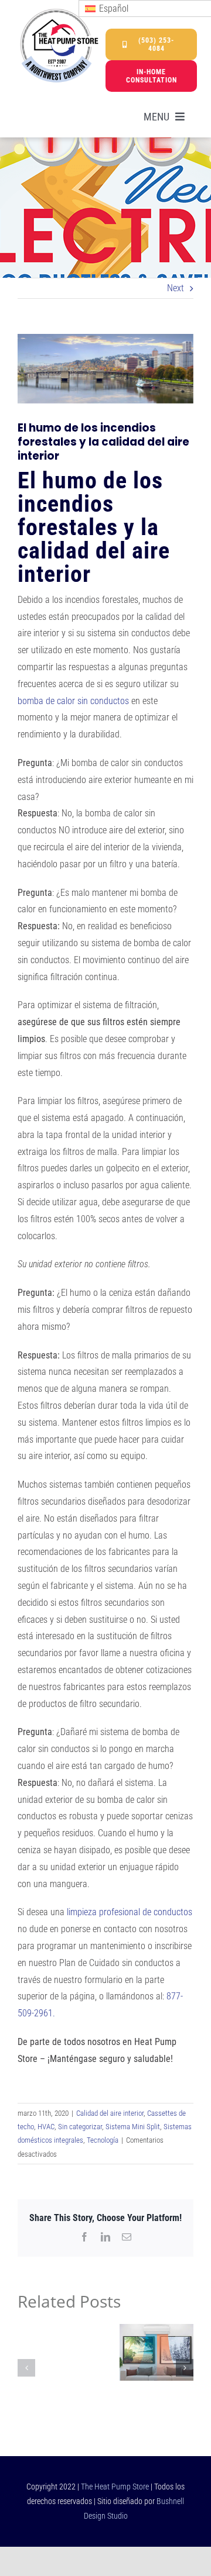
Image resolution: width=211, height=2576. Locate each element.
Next (176, 288)
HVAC (46, 2127)
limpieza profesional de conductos (130, 1912)
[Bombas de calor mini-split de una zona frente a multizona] (156, 2330)
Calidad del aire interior (110, 2113)
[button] (26, 2368)
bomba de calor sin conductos (73, 701)
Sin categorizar (80, 2127)
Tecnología (103, 2140)
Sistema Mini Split (133, 2127)
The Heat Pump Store (115, 2487)
